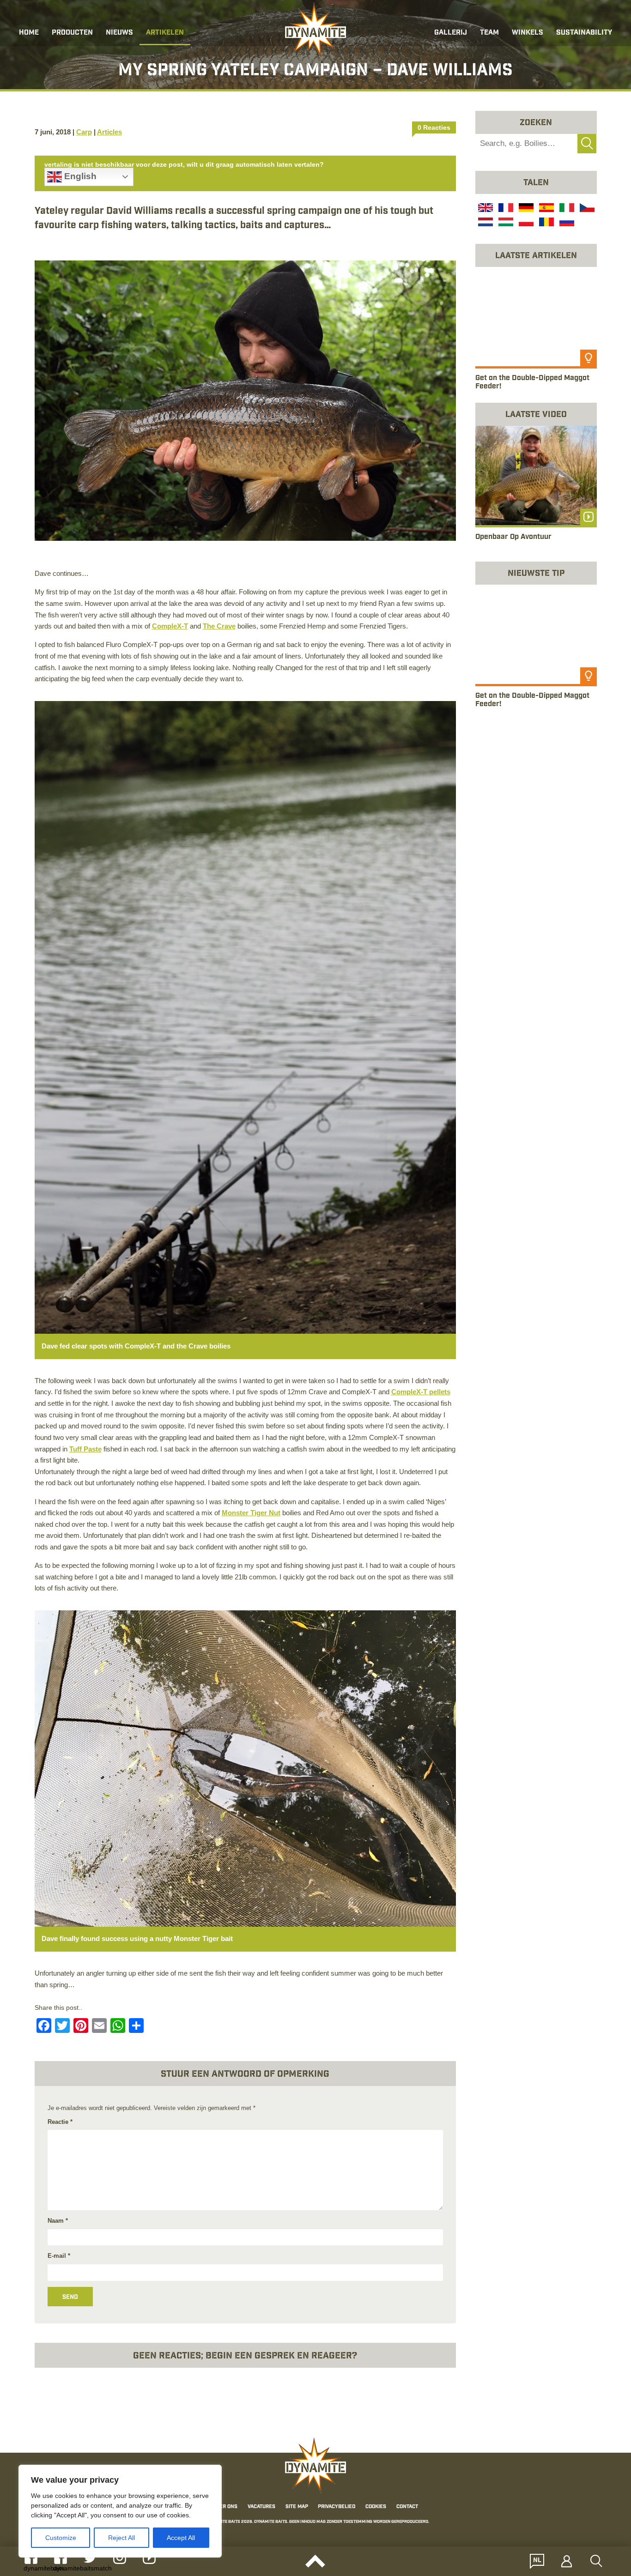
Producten (72, 33)
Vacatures (261, 2507)
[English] (485, 209)
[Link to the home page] (315, 30)
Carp (84, 132)
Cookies (376, 2507)
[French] (505, 209)
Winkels (528, 33)
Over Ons (225, 2507)
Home (29, 33)
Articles (109, 132)
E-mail (59, 2256)
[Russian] (566, 223)
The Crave (219, 626)
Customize (61, 2538)
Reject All (121, 2538)
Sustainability (584, 33)
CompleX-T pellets (421, 1392)
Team (489, 33)
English (79, 176)
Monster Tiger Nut (251, 1513)
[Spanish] (546, 209)
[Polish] (525, 223)
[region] (120, 2511)
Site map (297, 2507)
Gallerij (451, 33)
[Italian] (566, 209)
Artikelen (165, 33)
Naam (58, 2221)
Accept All (181, 2538)
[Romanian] (546, 223)
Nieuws (119, 33)
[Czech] (586, 209)
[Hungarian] (505, 223)
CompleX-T (170, 626)
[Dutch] (485, 223)
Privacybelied (337, 2507)
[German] (525, 209)
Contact (407, 2507)
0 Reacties (434, 127)
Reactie (60, 2122)
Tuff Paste (85, 1449)
